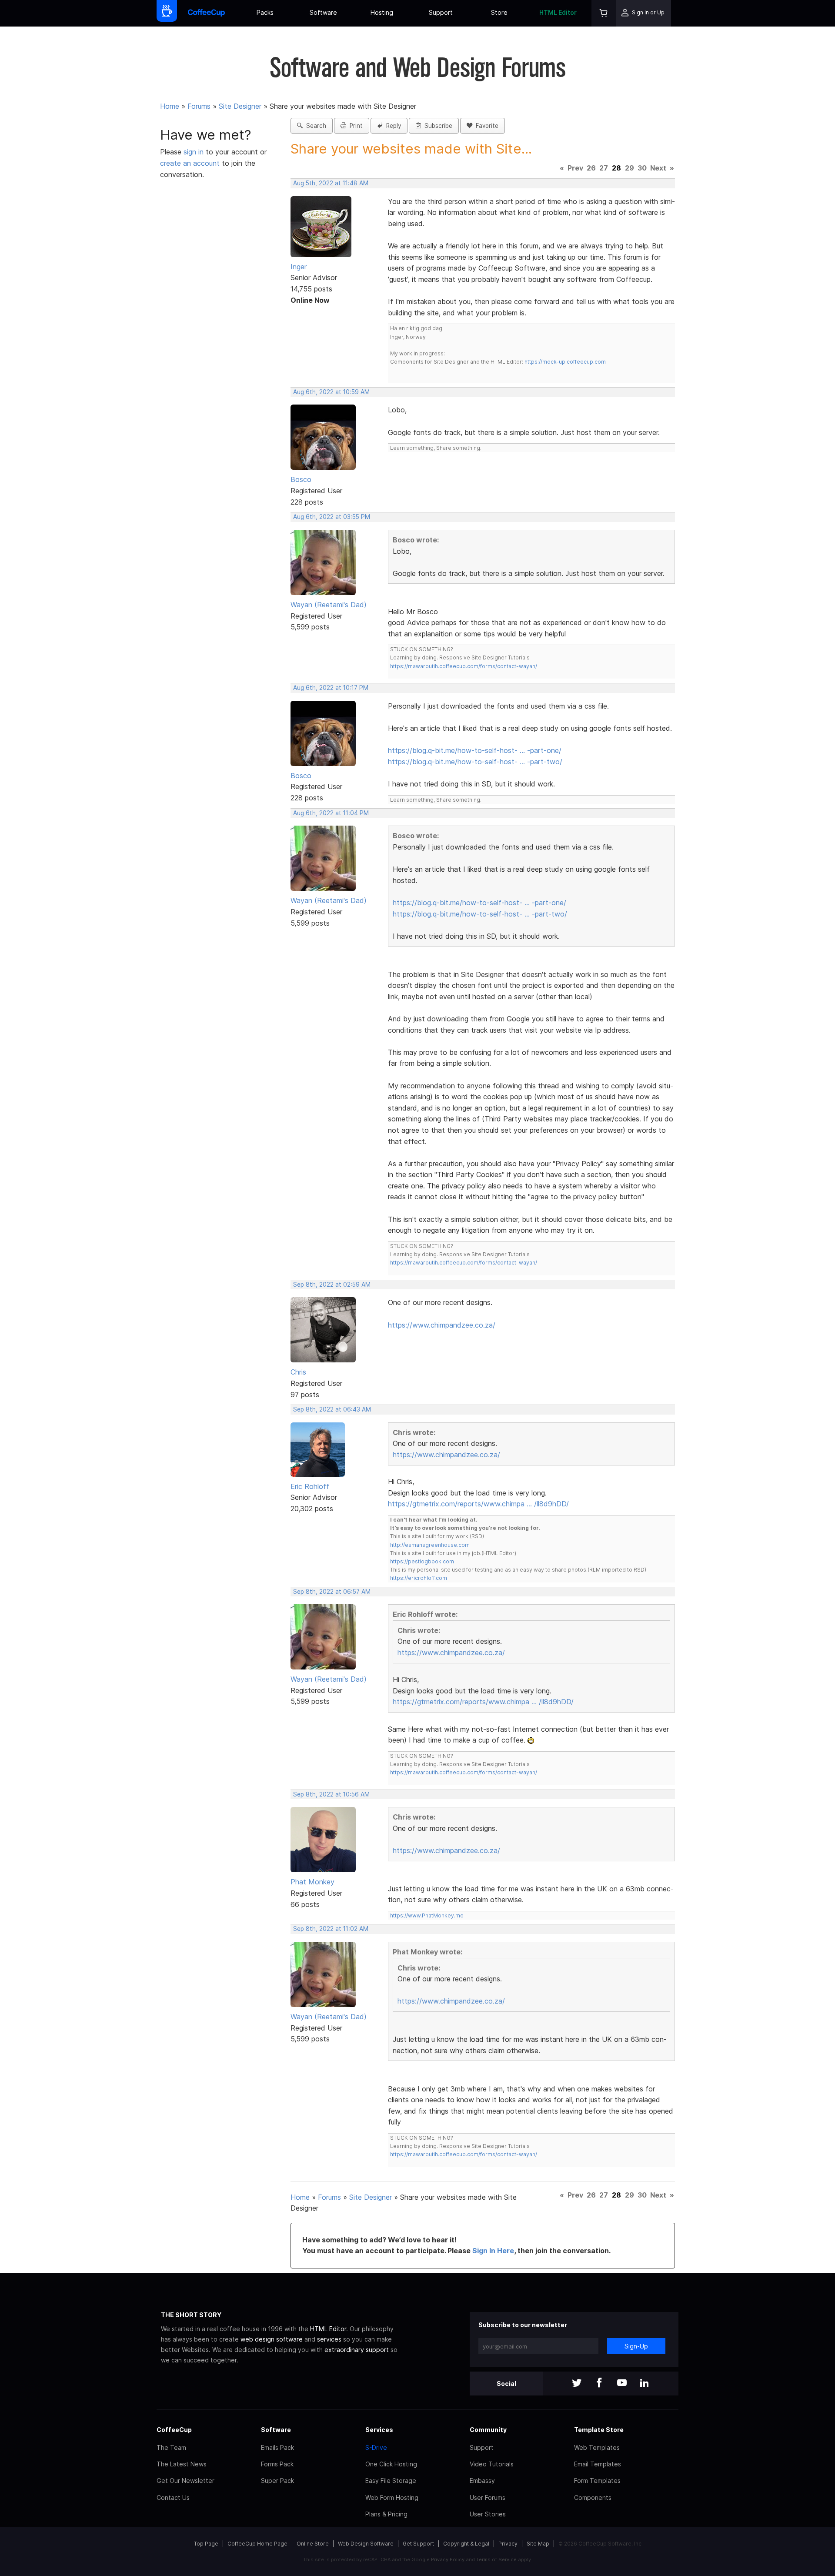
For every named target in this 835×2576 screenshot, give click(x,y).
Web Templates (597, 2447)
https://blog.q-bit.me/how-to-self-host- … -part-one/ (475, 750)
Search (314, 126)
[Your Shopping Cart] (604, 13)
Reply (392, 126)
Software (323, 12)
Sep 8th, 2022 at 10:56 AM (331, 1794)
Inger (299, 267)
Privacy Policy (448, 2559)
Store (499, 12)
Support (441, 12)
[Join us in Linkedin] (645, 2384)
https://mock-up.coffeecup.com (565, 362)
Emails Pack (277, 2447)
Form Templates (597, 2481)
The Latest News (182, 2464)
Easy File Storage (391, 2481)
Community (488, 2430)
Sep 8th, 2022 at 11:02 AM (331, 1929)
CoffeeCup (174, 2430)
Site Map (538, 2544)
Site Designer (240, 106)
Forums (199, 106)
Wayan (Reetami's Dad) (329, 605)
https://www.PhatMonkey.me (427, 1915)
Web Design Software (366, 2544)
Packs (265, 12)
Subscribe (437, 126)
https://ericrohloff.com (419, 1578)
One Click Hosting (391, 2464)
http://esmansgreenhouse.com (430, 1545)
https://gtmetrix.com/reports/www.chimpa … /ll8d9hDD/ (478, 1504)
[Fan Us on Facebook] (599, 2384)
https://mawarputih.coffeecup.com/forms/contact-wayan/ (464, 666)
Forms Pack (277, 2464)
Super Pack (277, 2481)
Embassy (482, 2481)
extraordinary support (357, 2350)
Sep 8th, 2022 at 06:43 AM (332, 1409)
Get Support (418, 2544)
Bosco (301, 479)
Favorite (485, 126)
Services (379, 2430)
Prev (575, 168)
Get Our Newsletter (185, 2481)
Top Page (206, 2544)
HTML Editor (558, 12)
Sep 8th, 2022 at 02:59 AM (332, 1285)
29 (630, 168)
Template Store (599, 2430)
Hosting (382, 12)
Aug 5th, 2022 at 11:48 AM (331, 183)
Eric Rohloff (310, 1486)
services (329, 2339)
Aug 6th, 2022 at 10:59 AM (331, 392)
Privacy (508, 2544)
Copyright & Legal (466, 2544)
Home (170, 106)
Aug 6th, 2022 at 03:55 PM (332, 517)
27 (604, 168)
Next (658, 168)
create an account (190, 163)
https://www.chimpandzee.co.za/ (442, 1325)
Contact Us (173, 2497)
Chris (298, 1372)
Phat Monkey (312, 1882)
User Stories (488, 2514)
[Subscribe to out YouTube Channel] (622, 2384)
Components (593, 2497)
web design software (272, 2339)
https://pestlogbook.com (422, 1561)
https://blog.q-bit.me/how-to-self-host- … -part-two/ (475, 762)
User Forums (488, 2497)
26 (591, 168)
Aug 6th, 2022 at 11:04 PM (331, 813)
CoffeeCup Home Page (257, 2544)
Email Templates (598, 2464)
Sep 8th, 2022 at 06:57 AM (332, 1592)
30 (642, 168)
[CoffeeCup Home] (206, 13)
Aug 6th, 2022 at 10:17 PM (331, 688)
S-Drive (376, 2447)
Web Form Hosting (392, 2497)
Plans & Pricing (386, 2514)
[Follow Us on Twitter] (577, 2384)
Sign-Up (636, 2346)
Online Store (313, 2544)
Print (354, 126)
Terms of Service (496, 2559)
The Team (171, 2447)
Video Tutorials (492, 2464)
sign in (195, 152)
